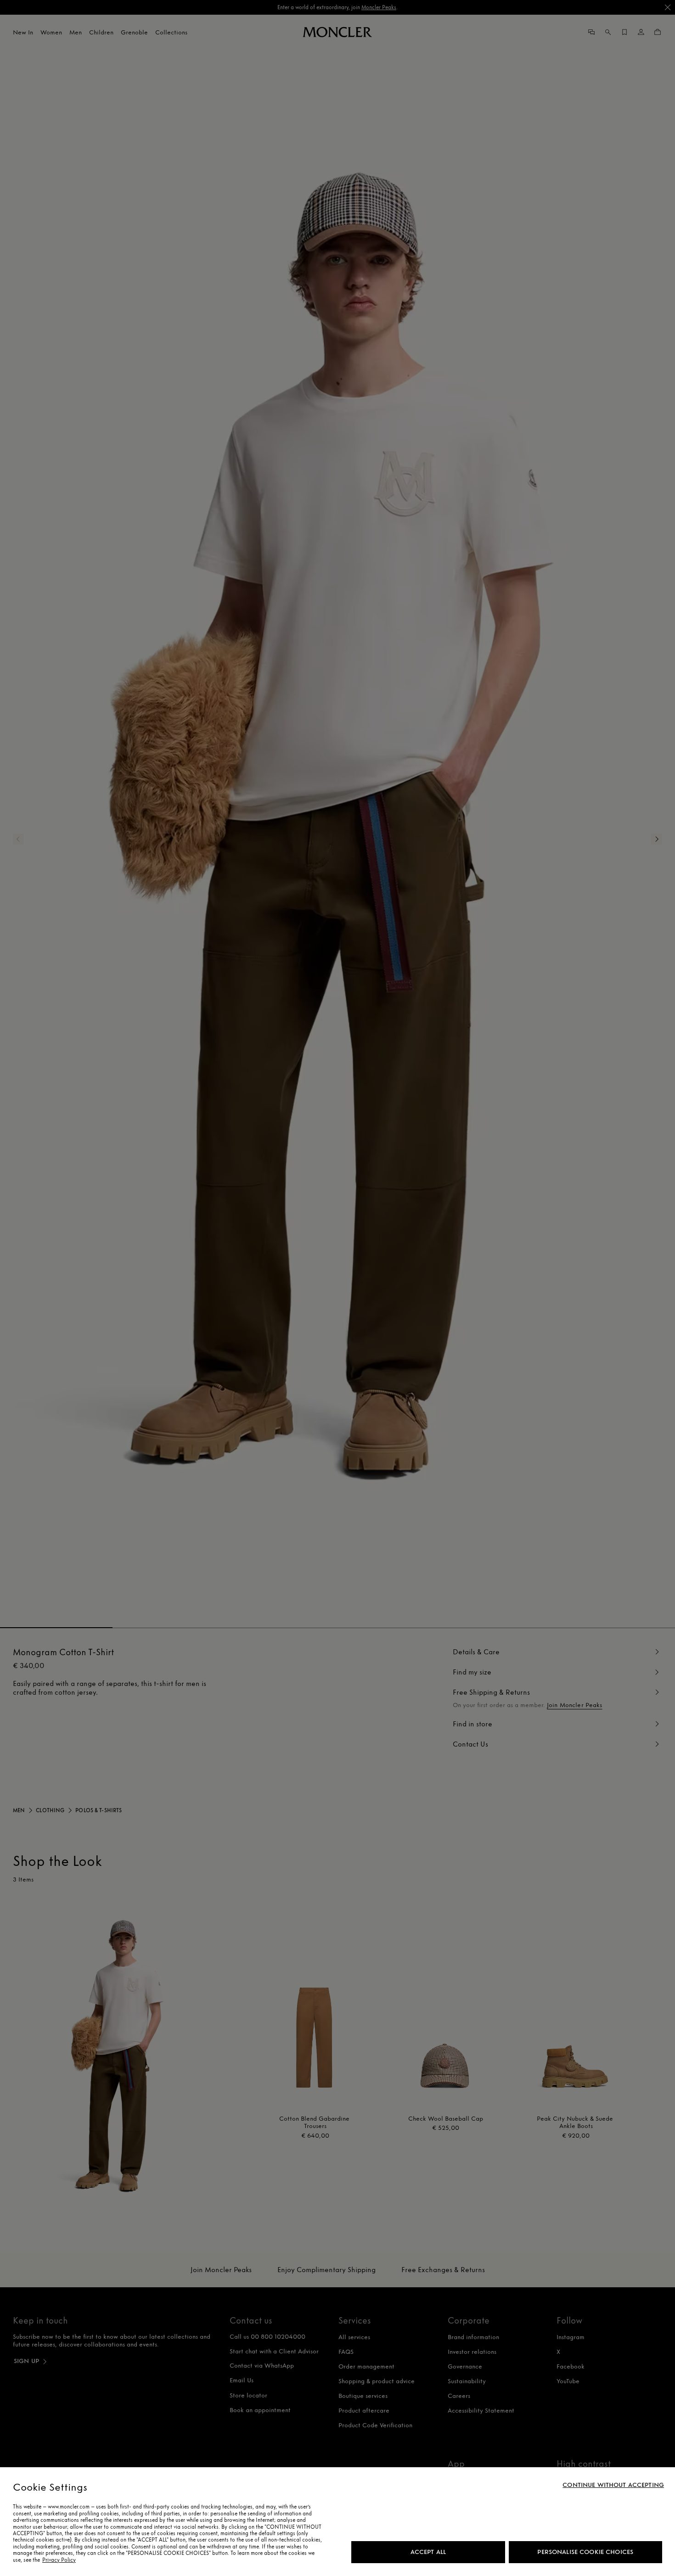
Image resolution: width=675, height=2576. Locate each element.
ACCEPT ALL (428, 2552)
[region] (337, 2522)
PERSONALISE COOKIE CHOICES (585, 2552)
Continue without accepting (613, 2485)
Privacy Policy (59, 2560)
